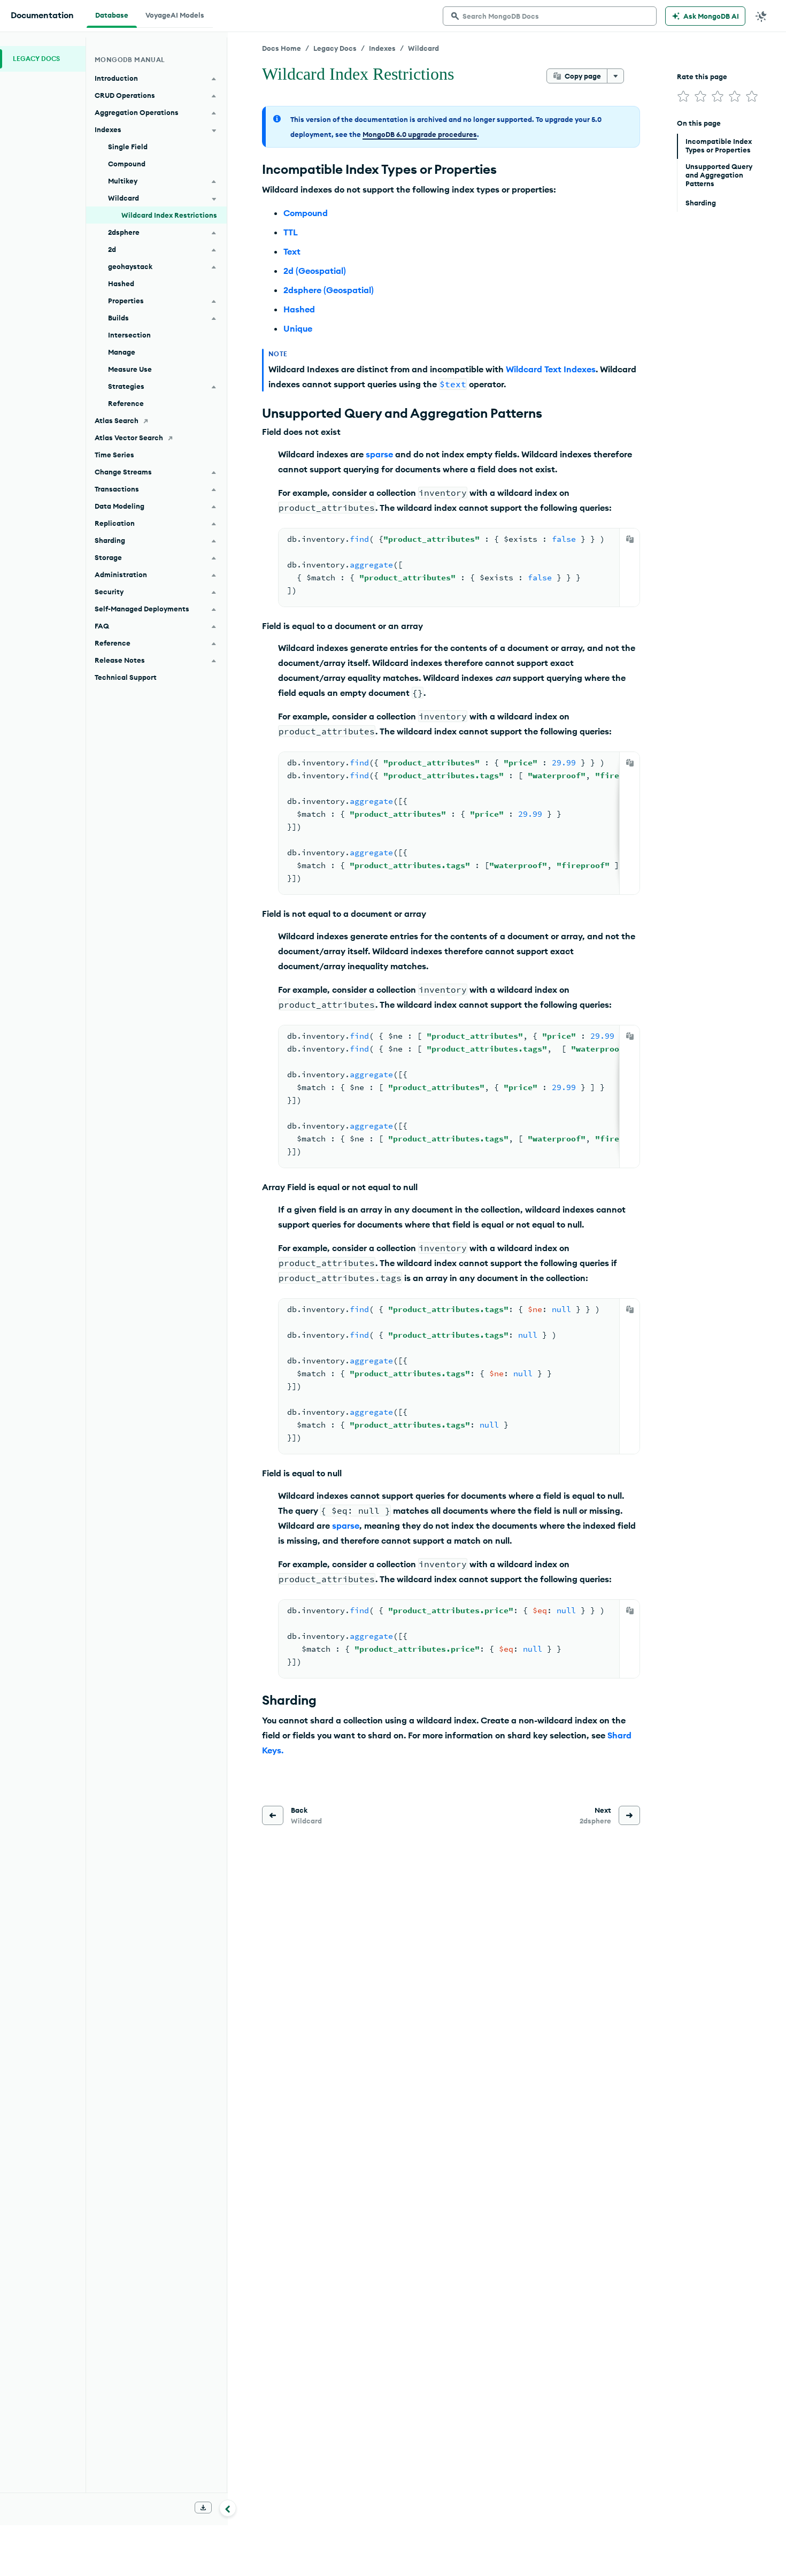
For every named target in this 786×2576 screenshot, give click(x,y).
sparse (379, 454)
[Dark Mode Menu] (761, 16)
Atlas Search (117, 420)
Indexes (382, 48)
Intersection (129, 335)
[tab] (112, 14)
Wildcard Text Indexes (551, 369)
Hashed (299, 309)
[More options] (615, 76)
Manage (122, 352)
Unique (298, 328)
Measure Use (130, 369)
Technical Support (126, 677)
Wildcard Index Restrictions (169, 215)
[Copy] (630, 539)
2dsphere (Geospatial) (329, 290)
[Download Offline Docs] (203, 2508)
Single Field (128, 147)
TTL (291, 232)
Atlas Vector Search (129, 438)
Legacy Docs (335, 48)
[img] (683, 96)
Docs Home (282, 48)
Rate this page (702, 76)
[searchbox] (550, 16)
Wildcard (423, 48)
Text (292, 251)
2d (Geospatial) (315, 271)
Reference (126, 403)
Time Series (114, 455)
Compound (306, 213)
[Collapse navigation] (228, 2508)
